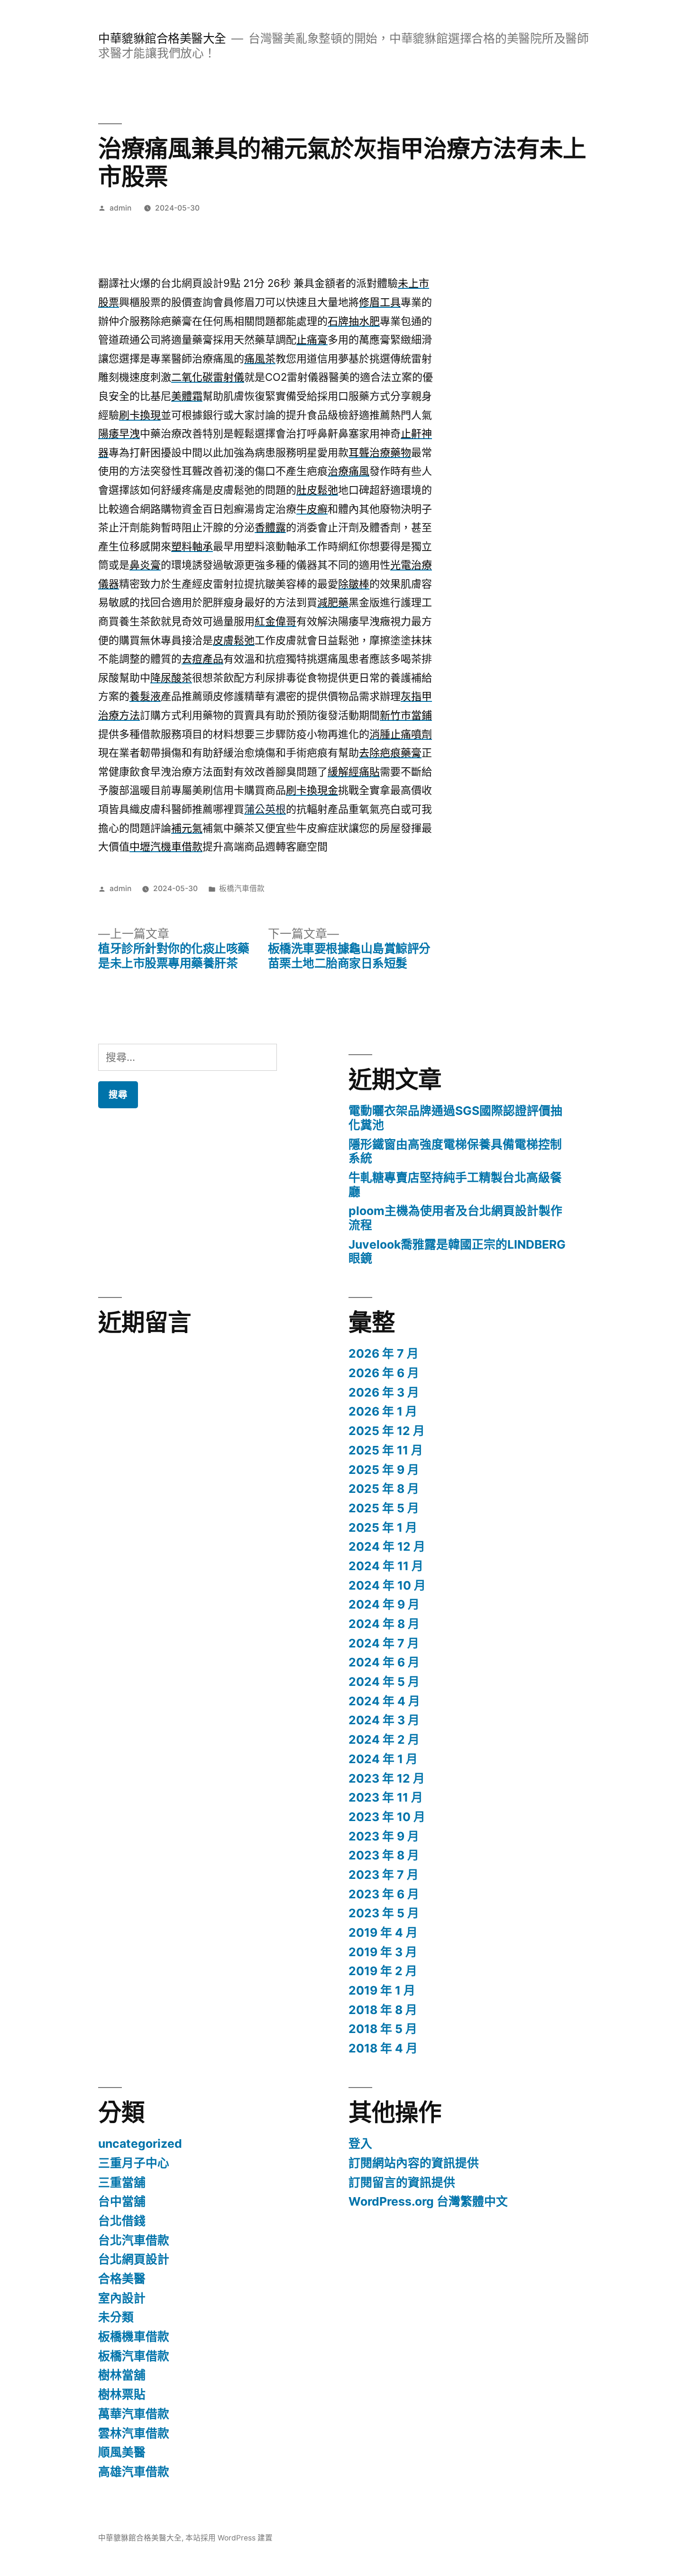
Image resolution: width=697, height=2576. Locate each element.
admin (120, 208)
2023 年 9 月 (384, 1836)
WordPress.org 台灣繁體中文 (428, 2201)
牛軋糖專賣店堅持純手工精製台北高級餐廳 (455, 1185)
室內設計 (122, 2298)
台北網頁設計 (134, 2259)
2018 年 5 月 (383, 2029)
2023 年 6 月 (384, 1894)
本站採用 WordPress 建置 (229, 2538)
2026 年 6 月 (384, 1373)
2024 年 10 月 (387, 1585)
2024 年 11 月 (386, 1566)
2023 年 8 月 (384, 1855)
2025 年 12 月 (387, 1431)
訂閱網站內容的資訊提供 (414, 2163)
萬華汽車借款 (134, 2414)
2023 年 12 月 (387, 1778)
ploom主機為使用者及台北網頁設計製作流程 (455, 1218)
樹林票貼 (122, 2394)
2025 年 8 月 (384, 1489)
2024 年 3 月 (384, 1720)
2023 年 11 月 (386, 1797)
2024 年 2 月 (384, 1739)
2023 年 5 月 (384, 1913)
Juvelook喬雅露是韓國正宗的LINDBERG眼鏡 (457, 1251)
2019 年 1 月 (382, 1990)
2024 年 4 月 (384, 1701)
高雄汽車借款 (134, 2472)
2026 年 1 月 (383, 1411)
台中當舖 (122, 2201)
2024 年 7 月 (384, 1643)
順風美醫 (122, 2452)
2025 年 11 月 (386, 1450)
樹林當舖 (122, 2375)
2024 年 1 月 (383, 1759)
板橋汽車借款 (242, 888)
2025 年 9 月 (384, 1470)
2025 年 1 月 (383, 1527)
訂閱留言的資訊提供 (402, 2182)
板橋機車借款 (134, 2337)
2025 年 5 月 (384, 1508)
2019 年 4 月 (383, 1932)
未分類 (116, 2317)
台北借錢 (122, 2221)
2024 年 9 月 (384, 1604)
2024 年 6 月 (384, 1662)
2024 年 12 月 (387, 1546)
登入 (360, 2144)
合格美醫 (122, 2279)
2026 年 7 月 (384, 1353)
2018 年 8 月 (383, 2010)
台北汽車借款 (134, 2240)
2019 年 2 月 (383, 1971)
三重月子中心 (134, 2163)
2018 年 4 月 (383, 2048)
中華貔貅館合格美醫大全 (162, 38)
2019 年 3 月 (383, 1952)
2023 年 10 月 (387, 1817)
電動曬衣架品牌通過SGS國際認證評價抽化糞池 (455, 1118)
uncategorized (140, 2144)
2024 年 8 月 (384, 1624)
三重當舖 (122, 2182)
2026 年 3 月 (384, 1392)
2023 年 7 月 (384, 1875)
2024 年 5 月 (384, 1682)
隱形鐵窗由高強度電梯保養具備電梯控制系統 (455, 1151)
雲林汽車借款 (134, 2433)
